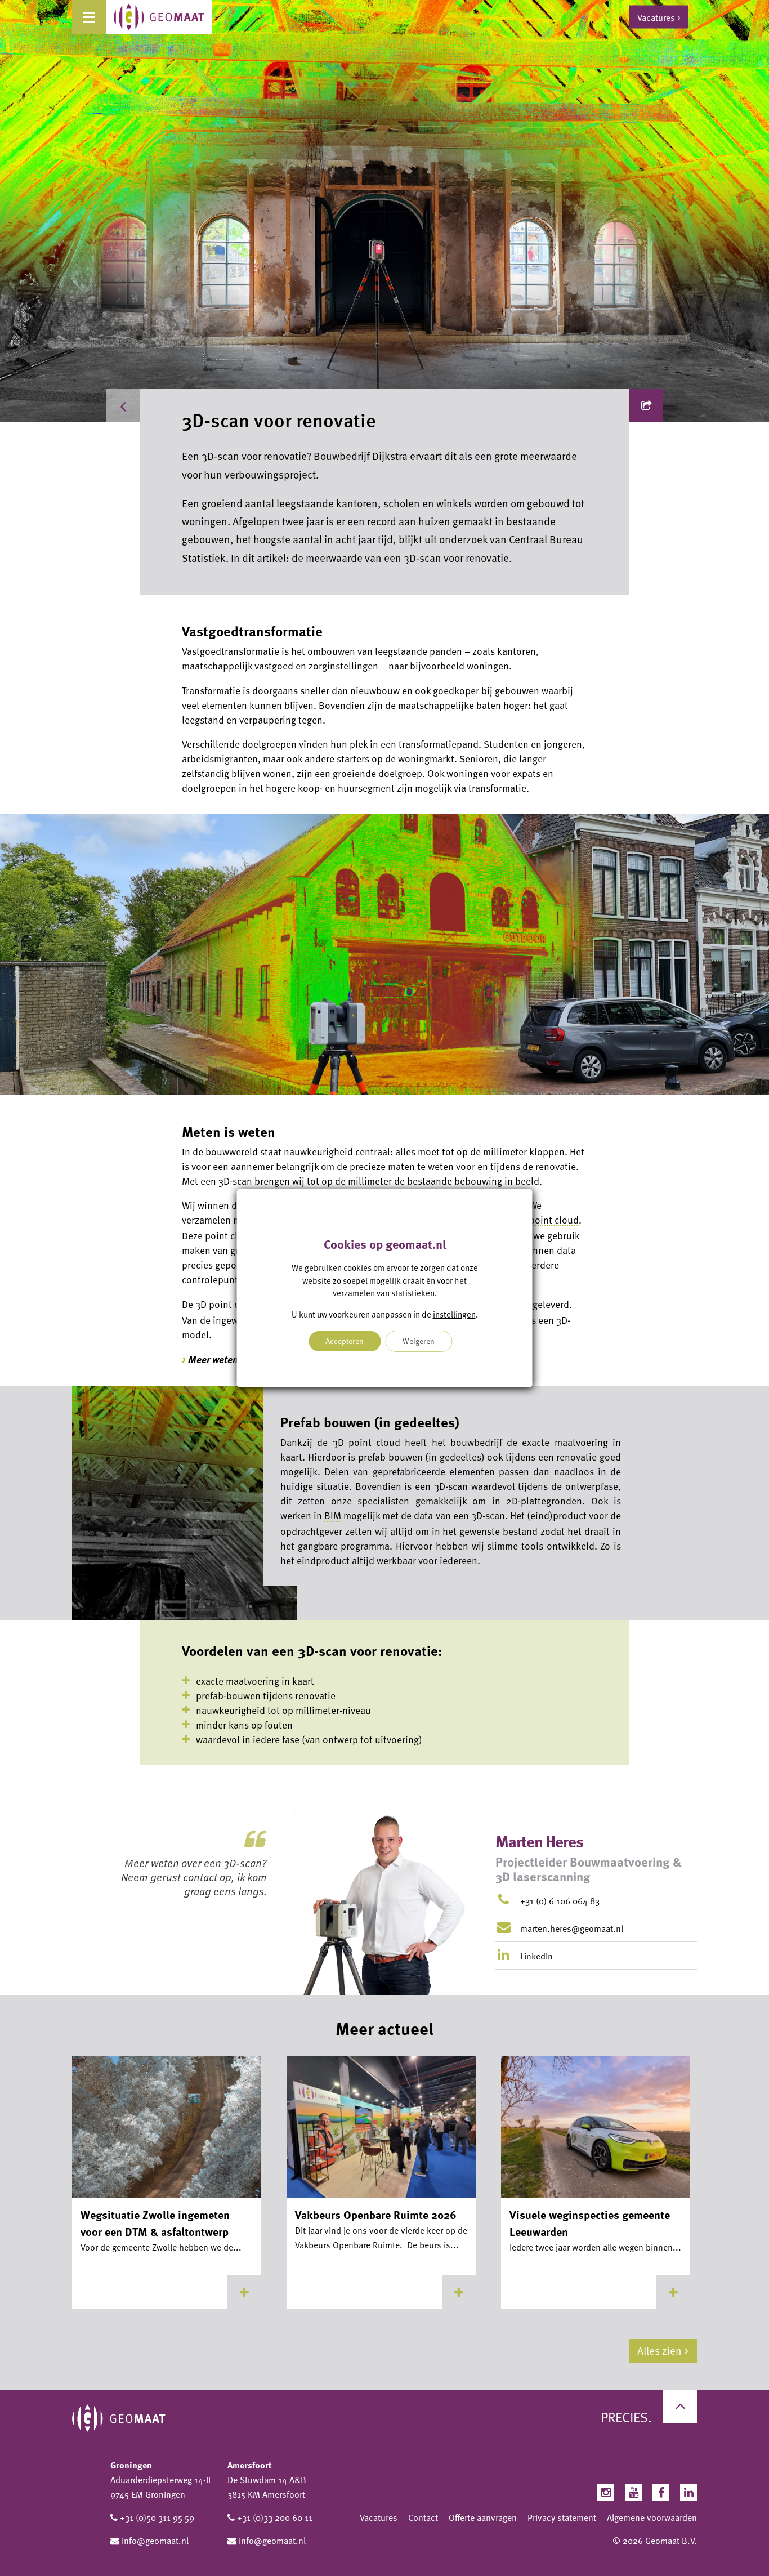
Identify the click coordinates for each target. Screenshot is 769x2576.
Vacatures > (659, 17)
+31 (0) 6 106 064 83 (560, 1901)
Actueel (166, 405)
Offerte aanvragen (483, 2517)
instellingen (454, 1314)
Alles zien (660, 2350)
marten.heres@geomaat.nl (572, 1928)
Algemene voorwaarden (652, 2517)
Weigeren (419, 1341)
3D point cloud (547, 1220)
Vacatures (379, 2517)
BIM (333, 1515)
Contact (423, 2517)
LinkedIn (535, 1956)
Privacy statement (562, 2517)
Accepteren (345, 1341)
